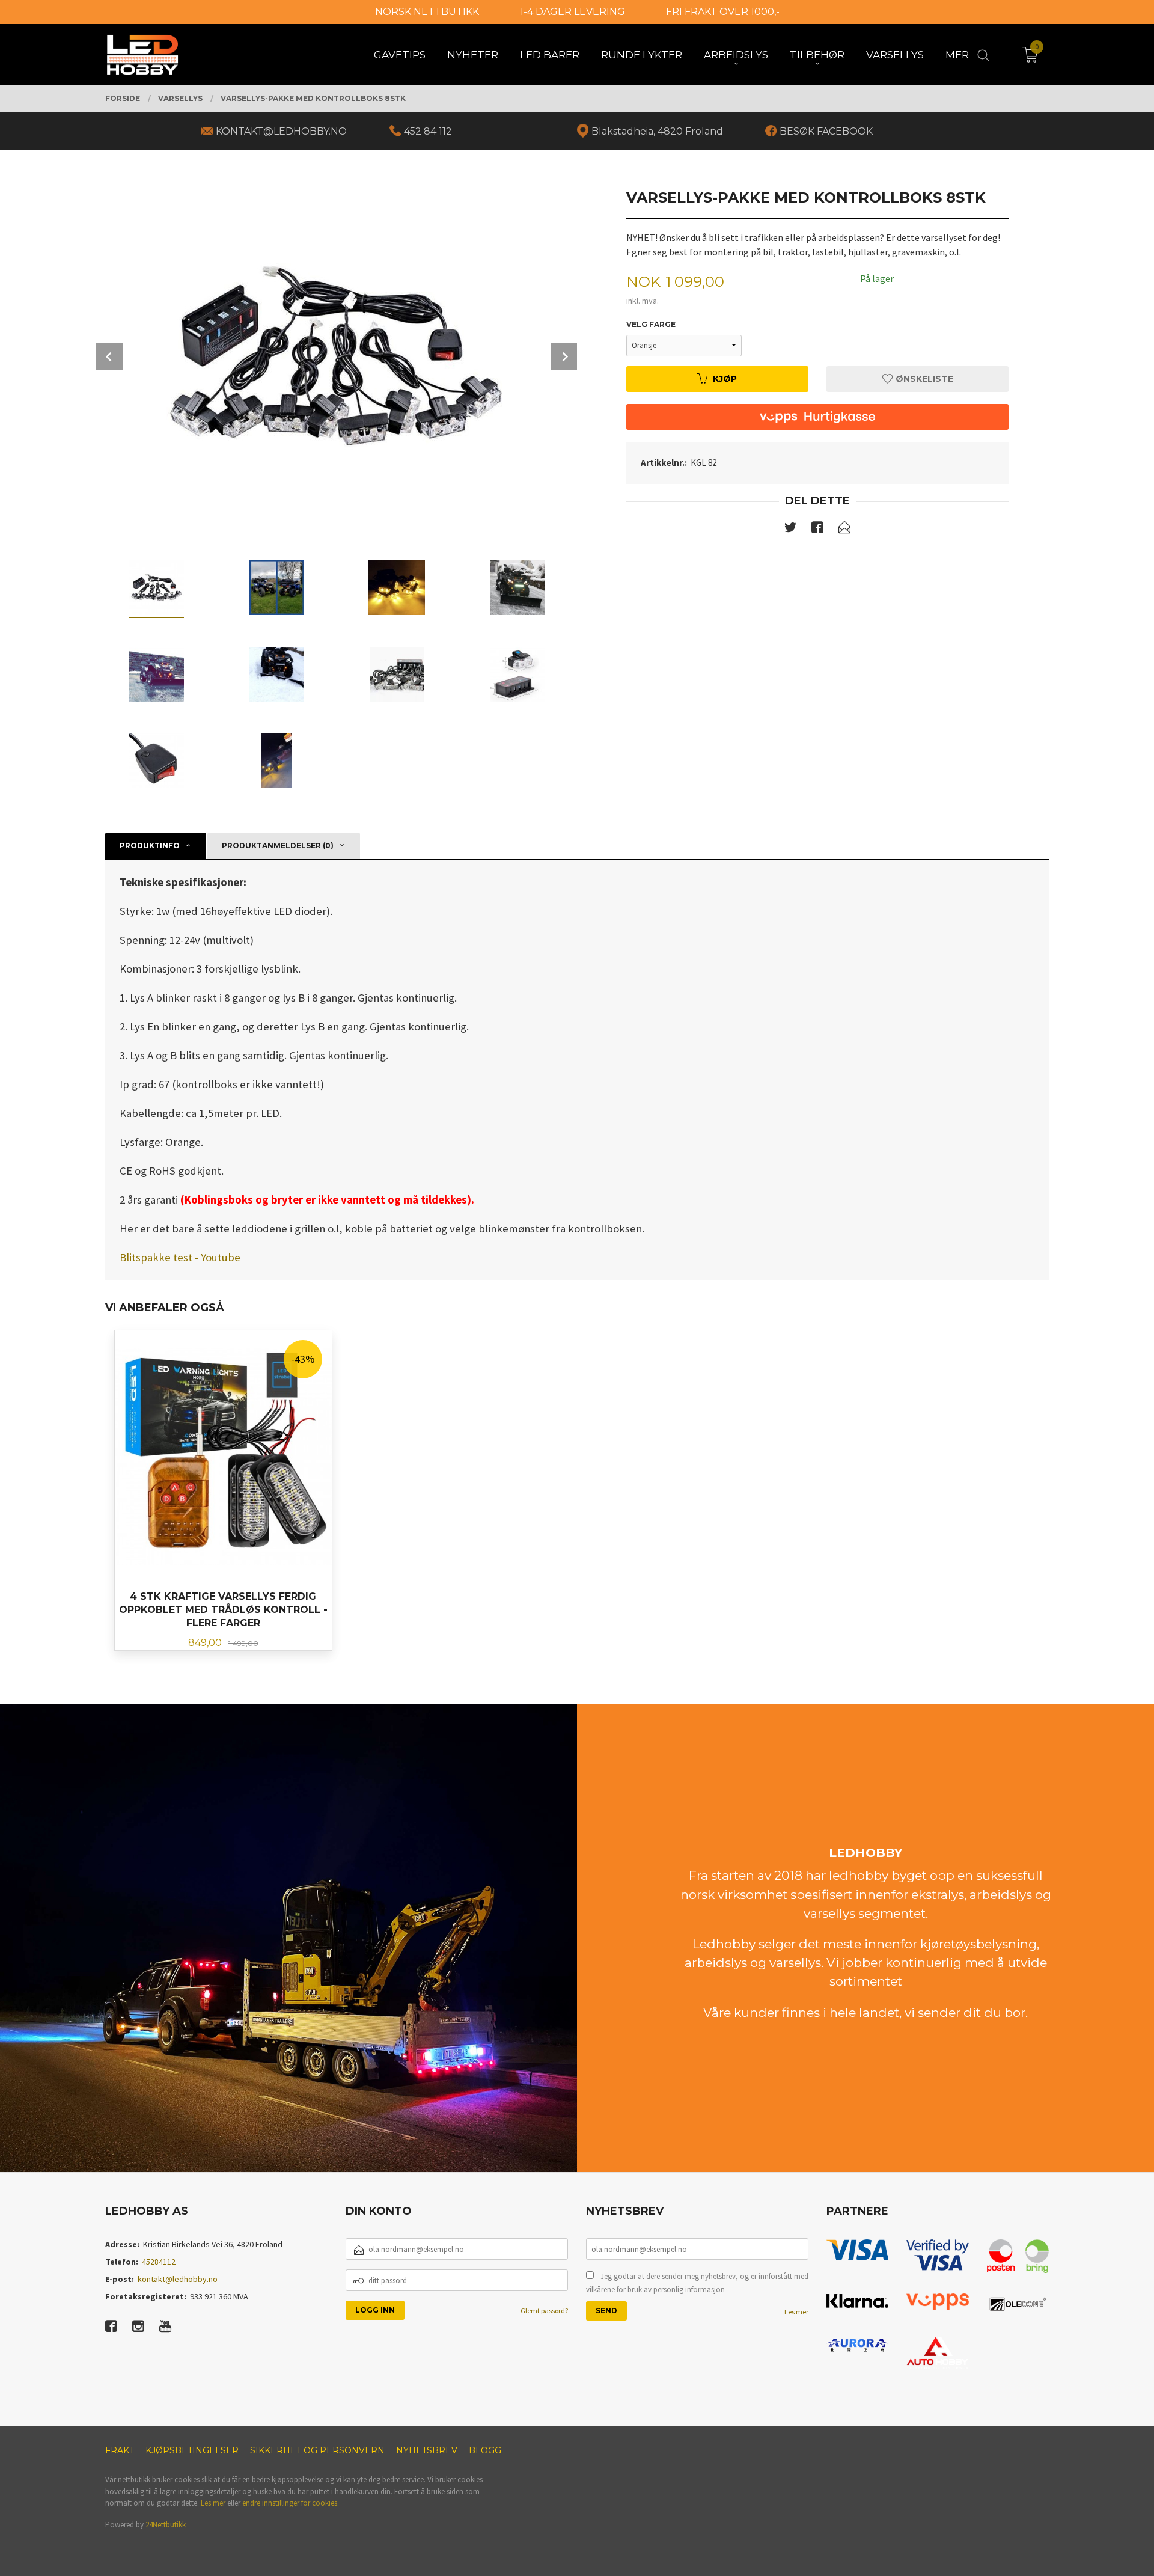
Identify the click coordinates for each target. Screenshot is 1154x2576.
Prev (109, 356)
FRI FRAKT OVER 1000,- (723, 12)
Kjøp (725, 379)
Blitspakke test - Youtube (180, 1257)
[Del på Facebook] (817, 530)
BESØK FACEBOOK (826, 131)
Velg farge (651, 324)
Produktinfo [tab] (150, 846)
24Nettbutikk (166, 2525)
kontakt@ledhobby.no (178, 2279)
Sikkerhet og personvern (317, 2450)
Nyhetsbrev (427, 2450)
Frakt (120, 2450)
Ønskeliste (923, 379)
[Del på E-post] (844, 530)
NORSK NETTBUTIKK (427, 12)
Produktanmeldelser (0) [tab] (278, 846)
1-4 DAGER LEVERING (572, 12)
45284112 (159, 2262)
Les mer (796, 2312)
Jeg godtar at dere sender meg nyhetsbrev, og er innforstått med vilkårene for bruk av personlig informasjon (697, 2283)
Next (564, 356)
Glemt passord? (544, 2311)
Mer (957, 55)
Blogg (485, 2450)
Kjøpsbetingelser (192, 2450)
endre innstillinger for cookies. (291, 2503)
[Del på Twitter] (790, 530)
